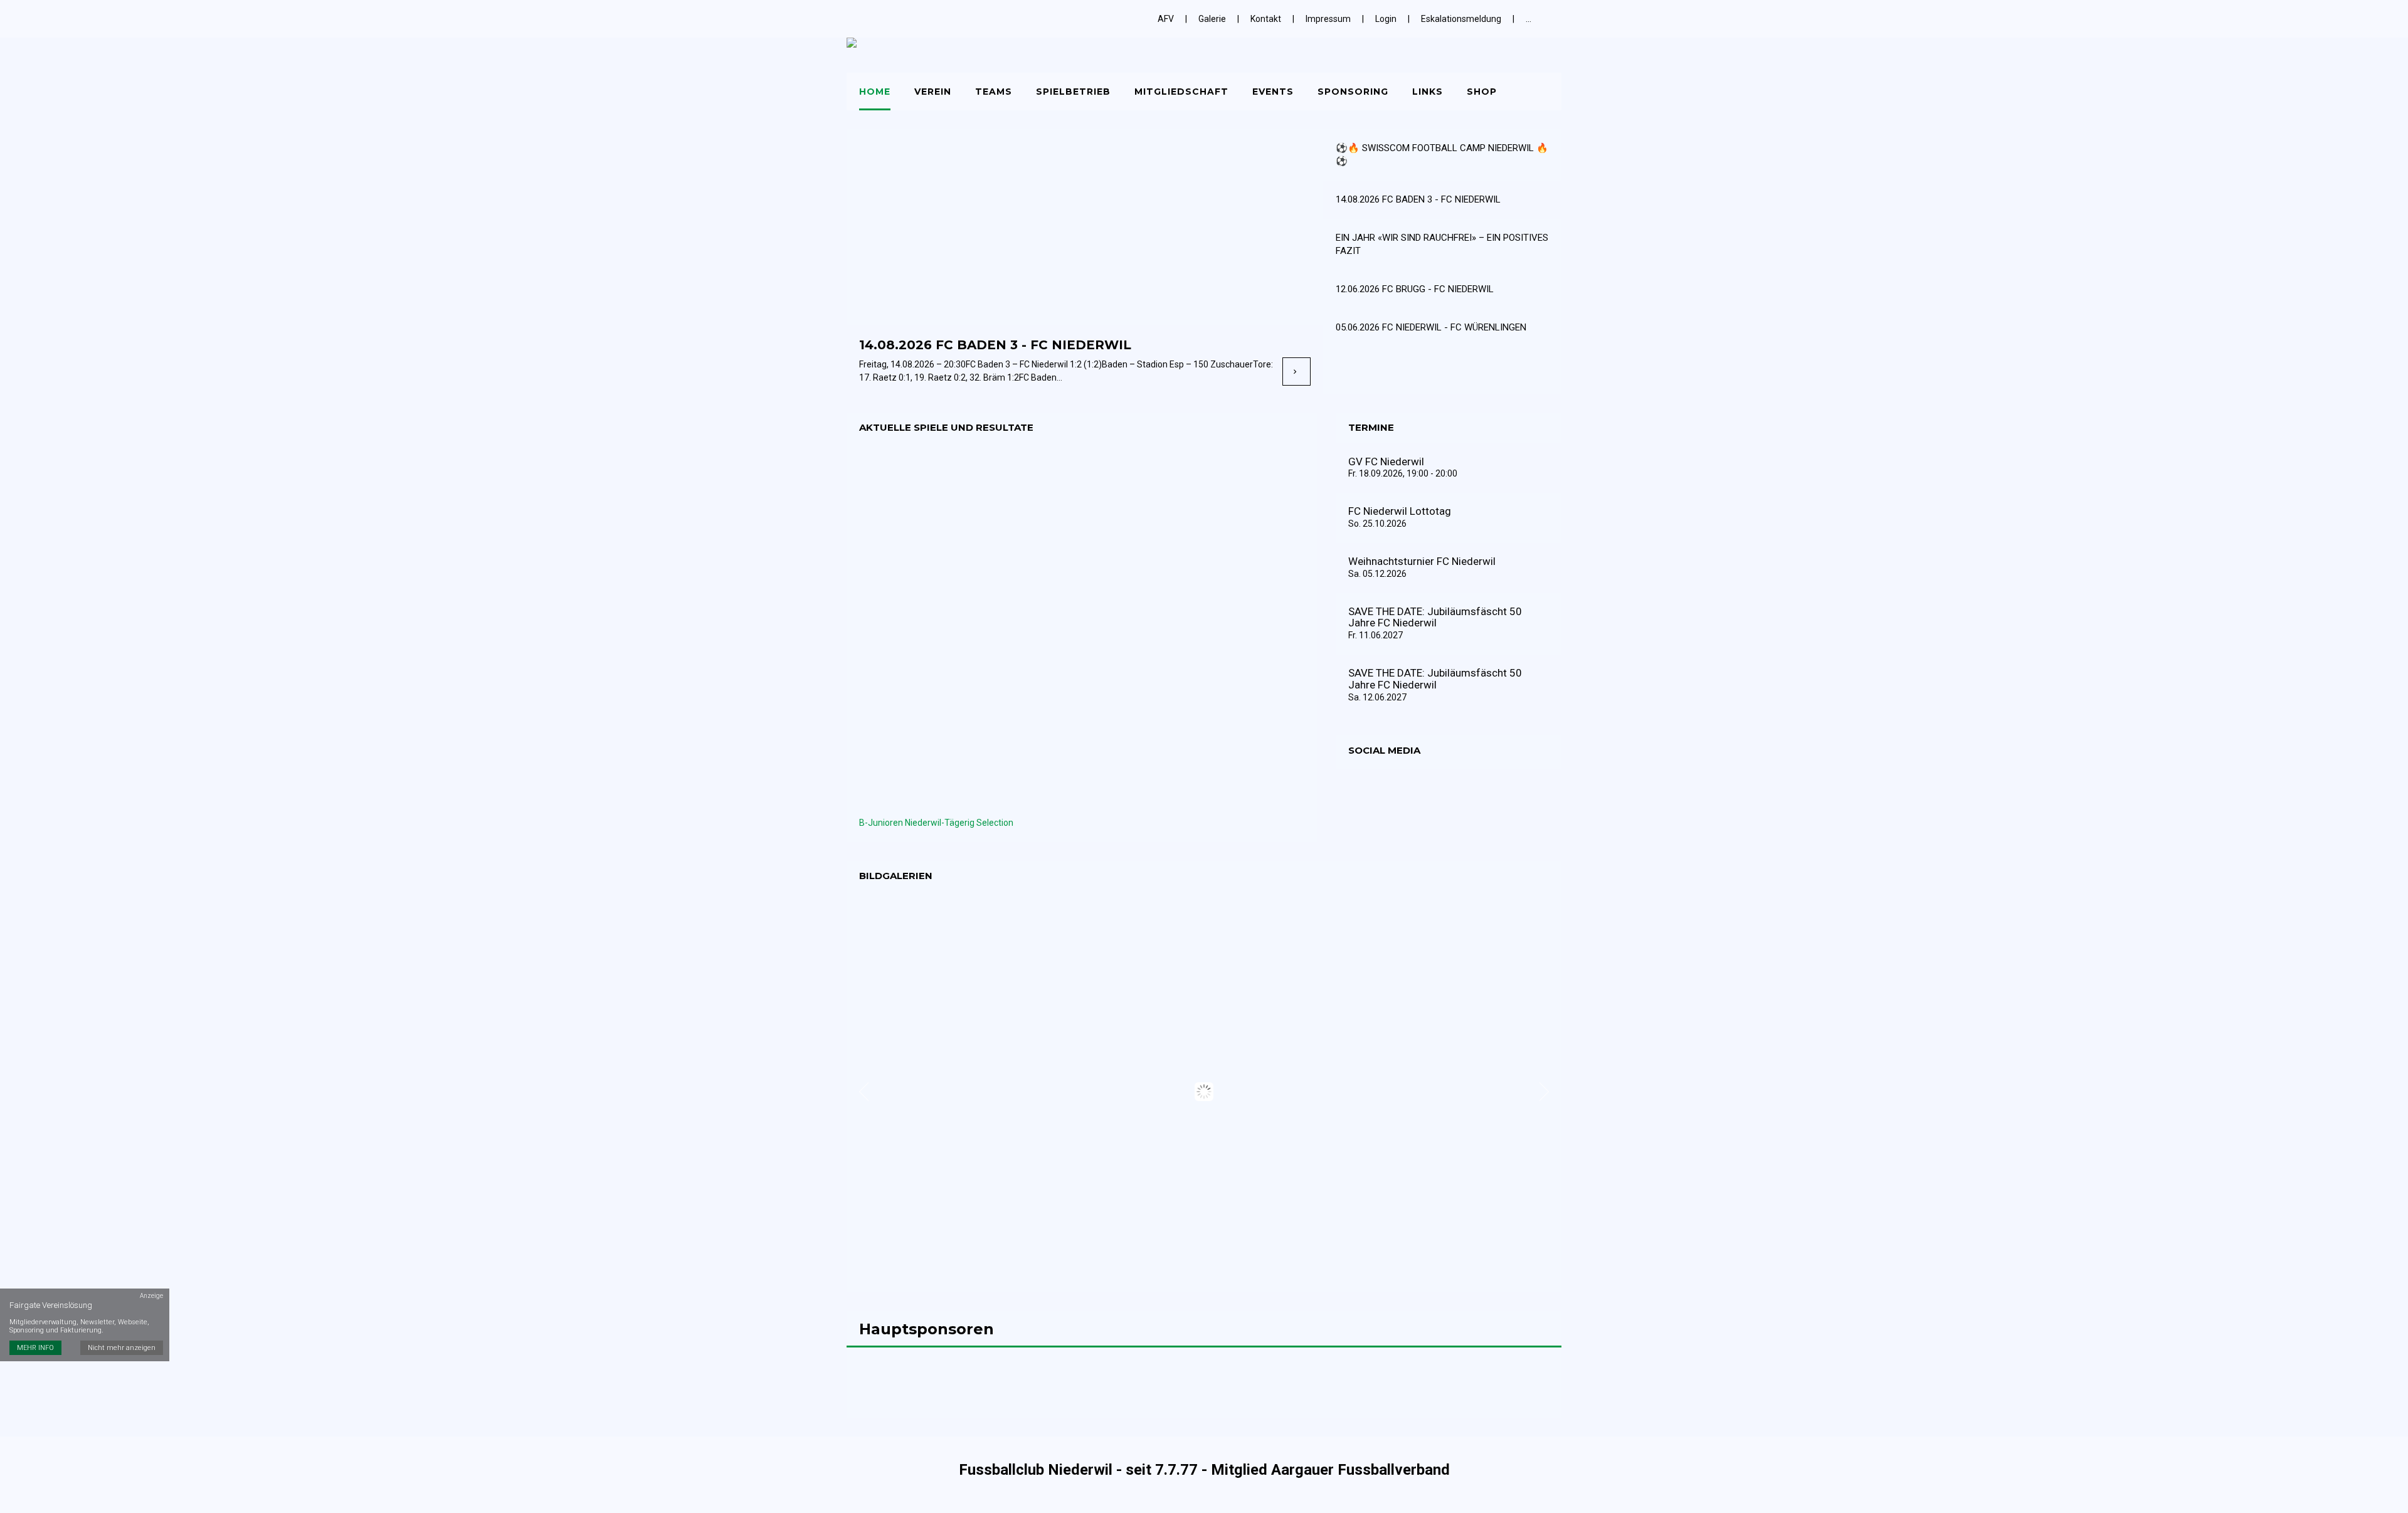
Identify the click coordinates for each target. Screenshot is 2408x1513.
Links (1428, 92)
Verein (933, 92)
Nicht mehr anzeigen (122, 1348)
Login (1386, 19)
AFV (1166, 19)
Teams (994, 92)
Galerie (1212, 19)
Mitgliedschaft (1181, 92)
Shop (1482, 92)
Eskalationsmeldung (1461, 19)
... (1529, 19)
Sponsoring (1353, 92)
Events (1273, 92)
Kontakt (1266, 19)
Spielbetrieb (1073, 92)
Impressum (1328, 19)
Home (875, 92)
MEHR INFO (35, 1348)
